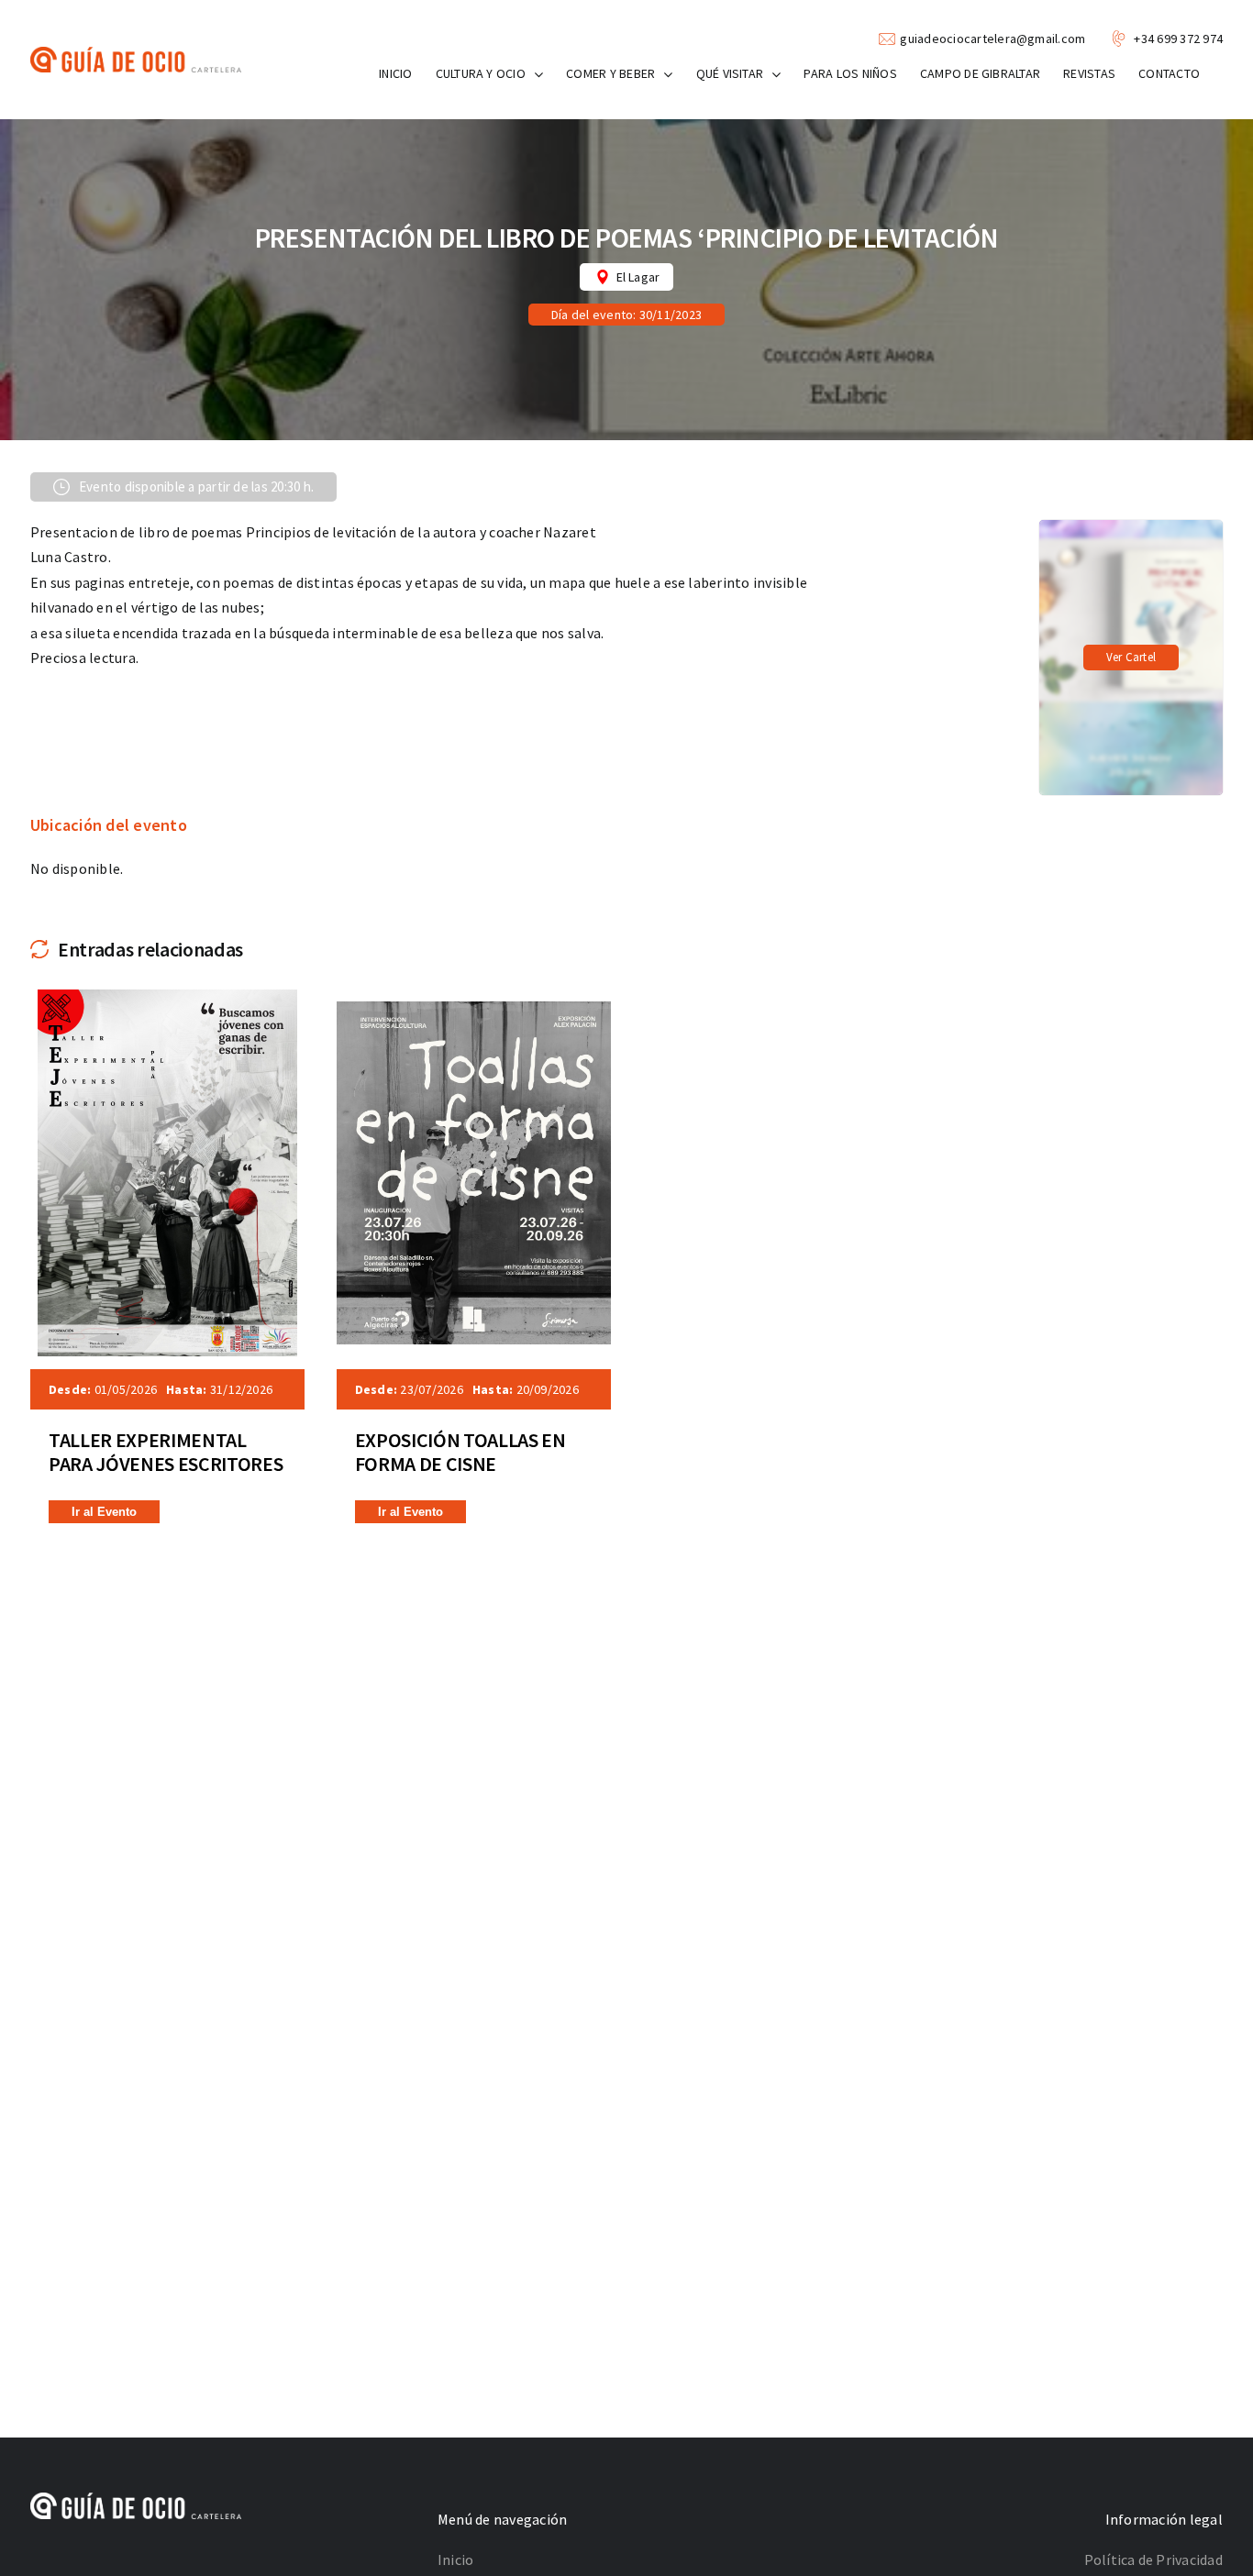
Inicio (455, 2559)
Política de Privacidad (1153, 2559)
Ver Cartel (1131, 657)
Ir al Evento (104, 1512)
